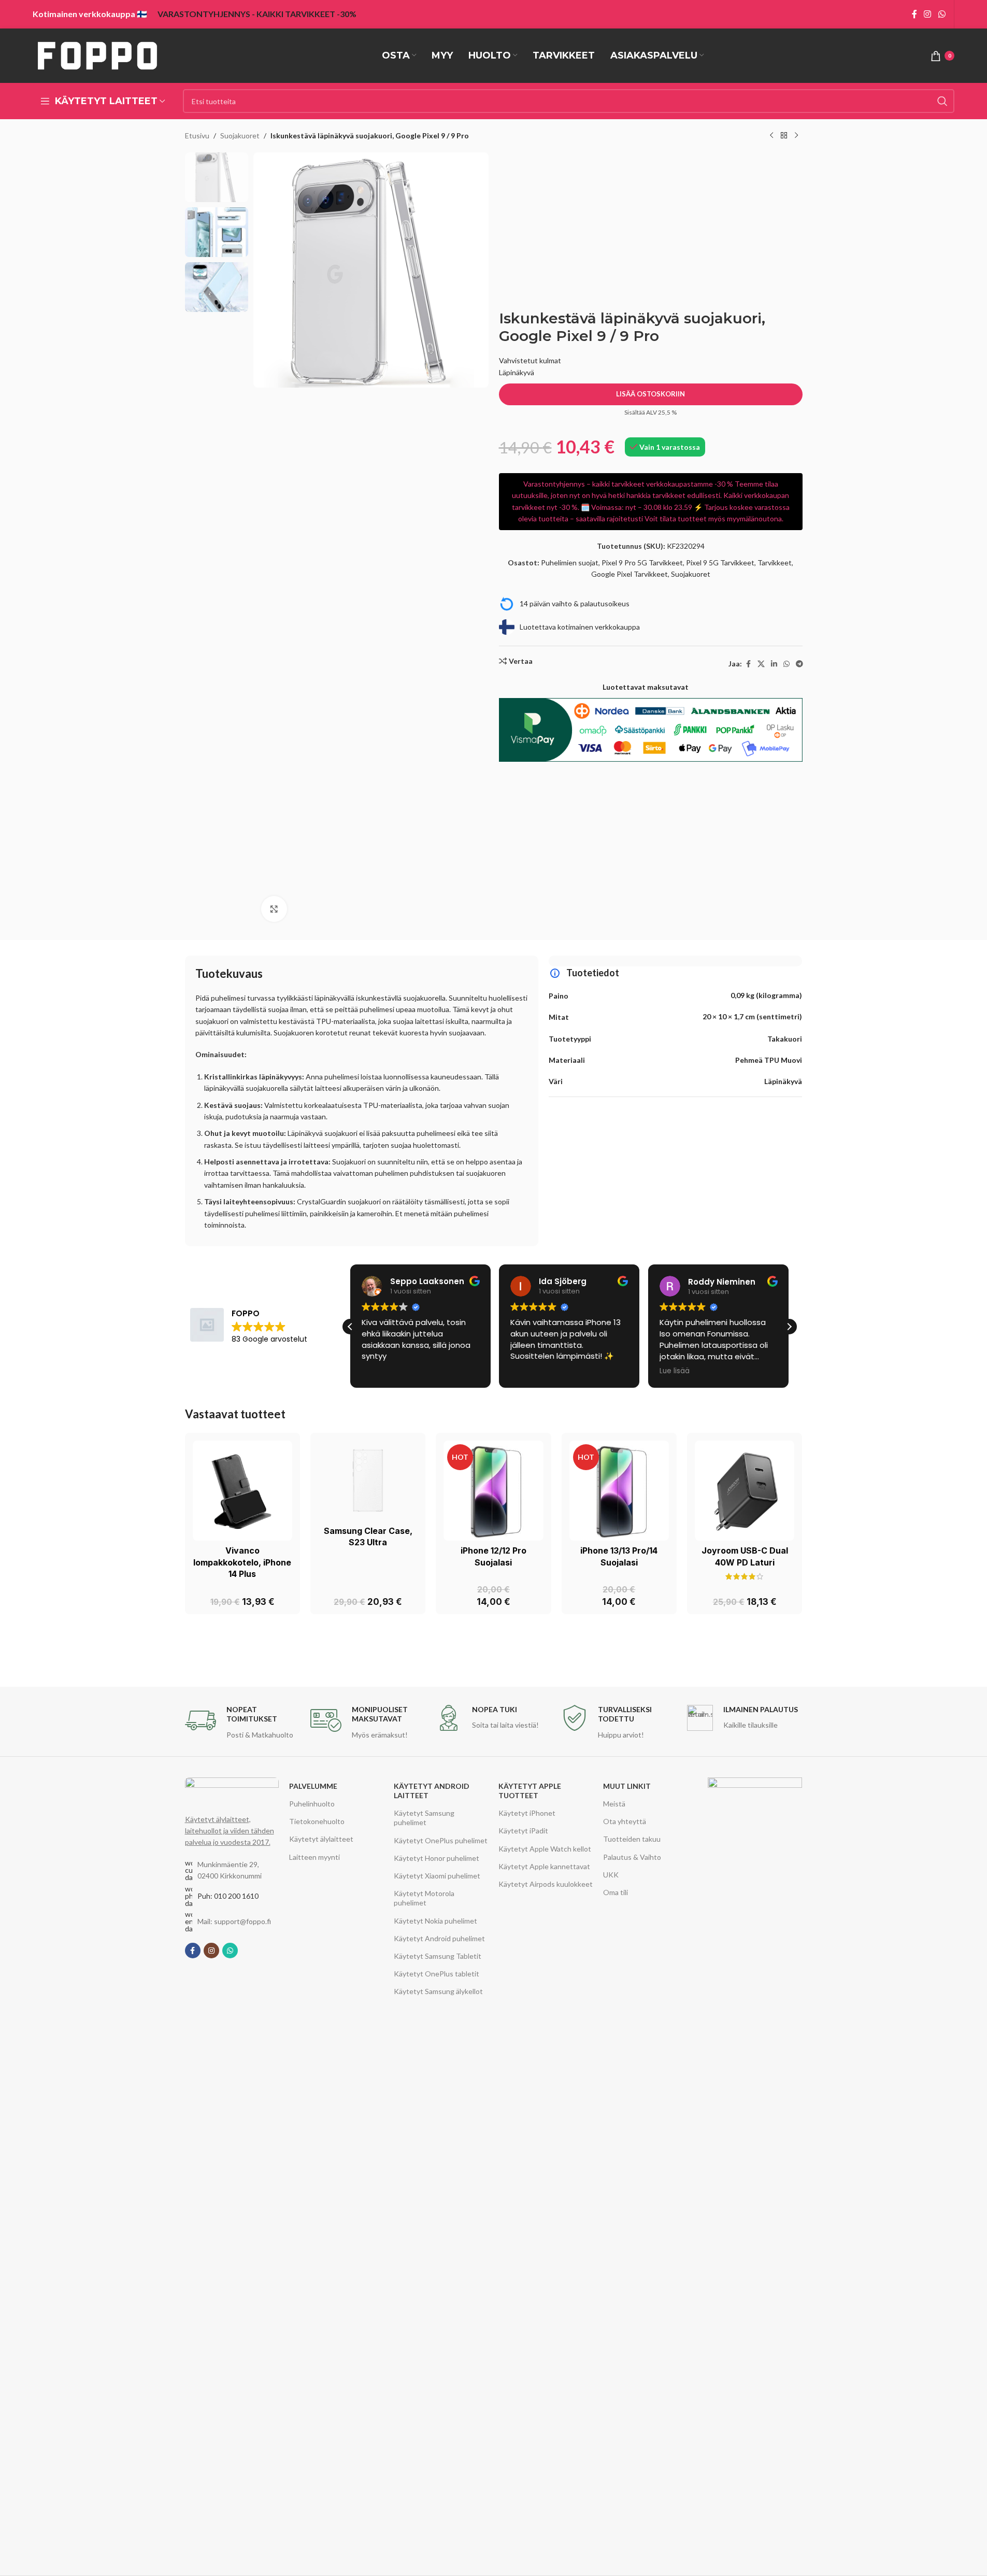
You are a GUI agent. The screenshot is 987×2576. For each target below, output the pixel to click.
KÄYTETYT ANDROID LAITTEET (432, 1791)
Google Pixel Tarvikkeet (630, 574)
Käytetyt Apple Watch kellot (545, 1849)
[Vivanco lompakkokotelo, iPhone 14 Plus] (242, 1490)
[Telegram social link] (799, 664)
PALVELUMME (313, 1786)
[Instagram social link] (928, 14)
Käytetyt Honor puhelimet (437, 1858)
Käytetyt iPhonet (527, 1813)
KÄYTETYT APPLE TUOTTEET (530, 1791)
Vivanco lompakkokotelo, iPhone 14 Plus (242, 1562)
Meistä (614, 1804)
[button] (789, 1327)
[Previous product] (771, 136)
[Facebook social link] (914, 14)
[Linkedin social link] (774, 664)
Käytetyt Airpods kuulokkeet (546, 1884)
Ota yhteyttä (625, 1821)
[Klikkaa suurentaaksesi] (274, 909)
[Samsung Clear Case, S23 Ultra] (368, 1481)
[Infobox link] (242, 1723)
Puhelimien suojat (570, 563)
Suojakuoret (240, 136)
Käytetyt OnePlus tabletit (437, 1974)
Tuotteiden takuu (632, 1839)
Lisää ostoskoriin (650, 394)
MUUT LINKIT (627, 1786)
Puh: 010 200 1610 (228, 1896)
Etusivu (197, 136)
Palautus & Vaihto (632, 1857)
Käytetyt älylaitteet (321, 1839)
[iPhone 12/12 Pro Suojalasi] (493, 1490)
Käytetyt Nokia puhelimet (435, 1921)
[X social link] (761, 664)
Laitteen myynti (314, 1857)
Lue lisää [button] (675, 1371)
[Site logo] (97, 55)
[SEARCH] (942, 101)
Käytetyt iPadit (523, 1831)
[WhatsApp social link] (942, 14)
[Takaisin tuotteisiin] (784, 136)
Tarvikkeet (775, 563)
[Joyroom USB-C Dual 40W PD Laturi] (745, 1490)
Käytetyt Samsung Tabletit (438, 1956)
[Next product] (796, 136)
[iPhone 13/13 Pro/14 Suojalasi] (619, 1490)
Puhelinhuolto (312, 1804)
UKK (611, 1875)
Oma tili (616, 1892)
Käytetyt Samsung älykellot (438, 1991)
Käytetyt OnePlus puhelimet (441, 1840)
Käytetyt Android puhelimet (439, 1938)
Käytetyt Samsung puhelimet (424, 1818)
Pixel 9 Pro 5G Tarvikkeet (642, 563)
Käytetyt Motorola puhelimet (424, 1898)
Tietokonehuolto (317, 1821)
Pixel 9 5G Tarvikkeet (720, 563)
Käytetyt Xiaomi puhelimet (437, 1876)
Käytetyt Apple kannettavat (544, 1866)
